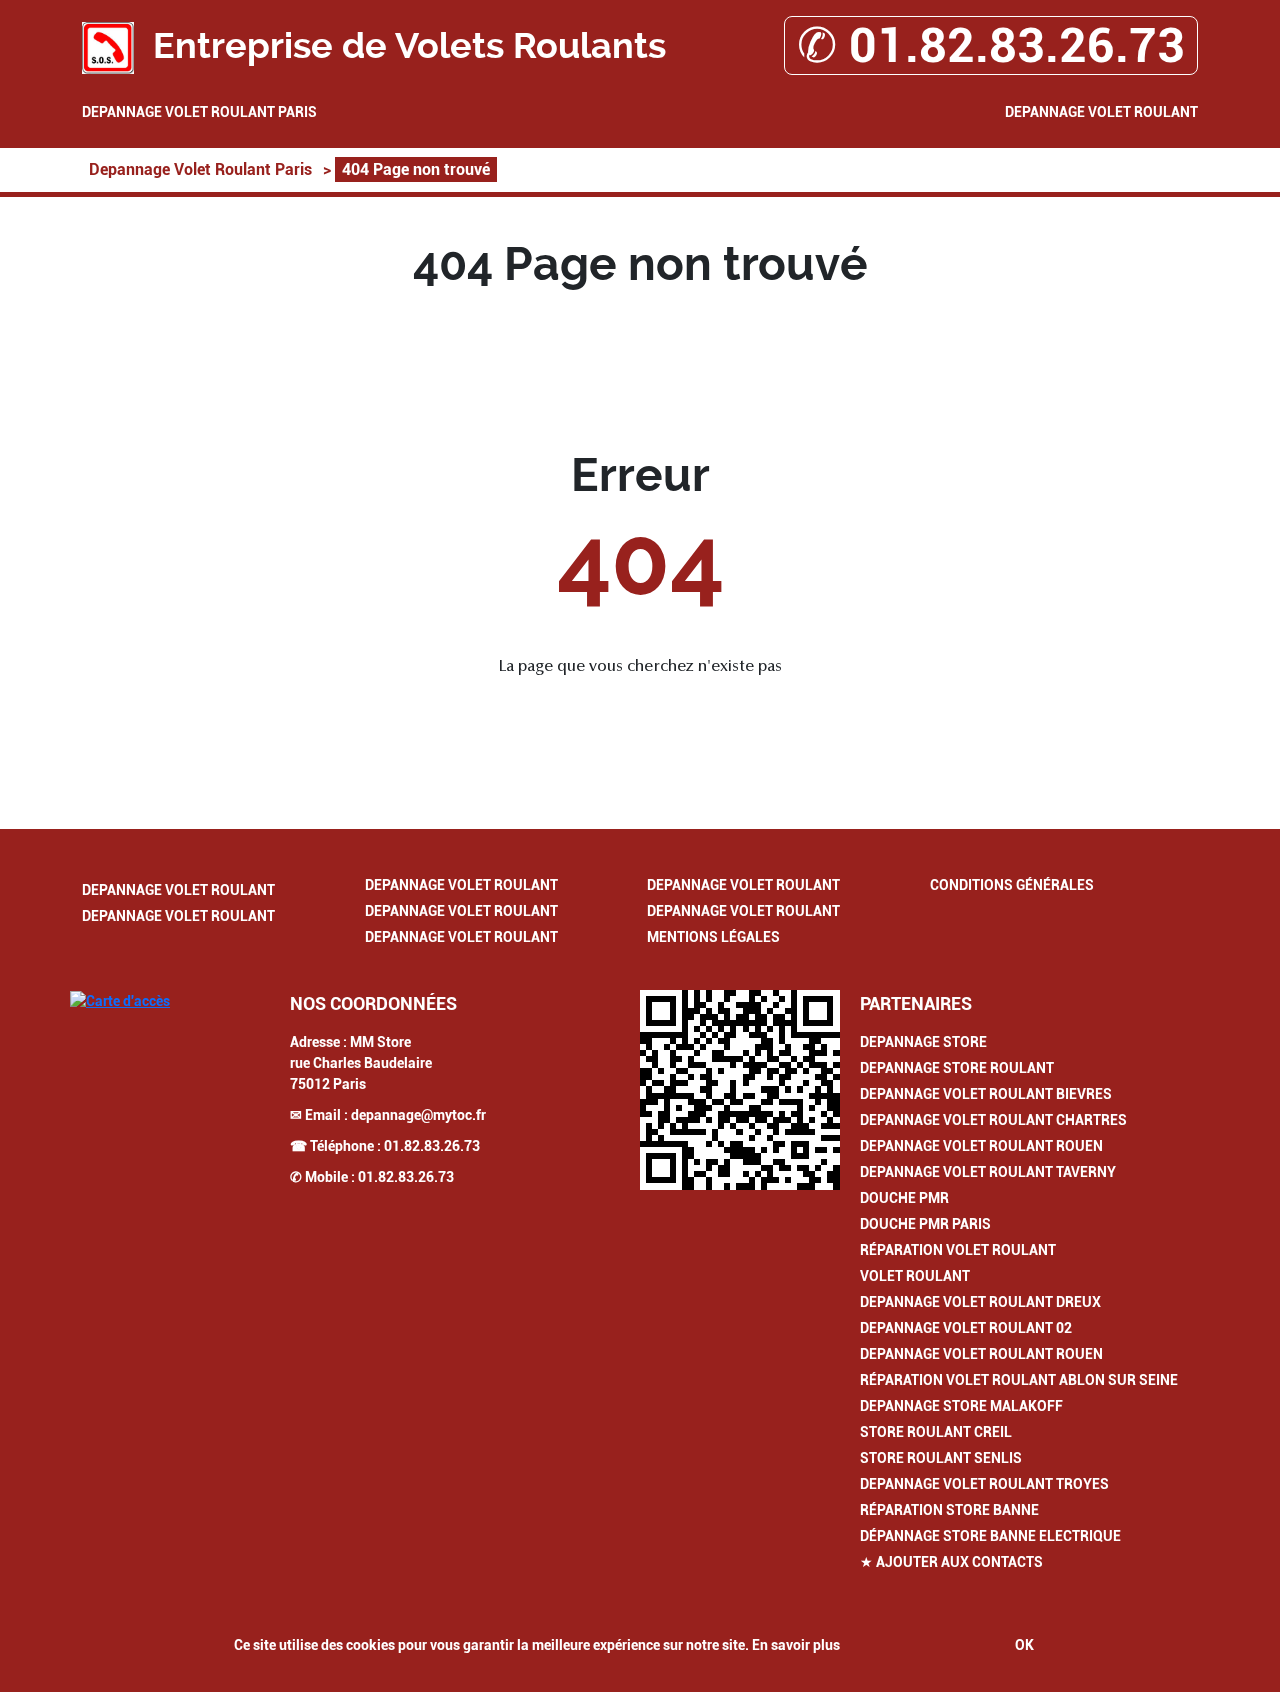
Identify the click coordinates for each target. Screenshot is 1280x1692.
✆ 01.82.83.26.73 (991, 45)
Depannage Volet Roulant (1101, 112)
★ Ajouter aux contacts (951, 1562)
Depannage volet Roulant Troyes (984, 1484)
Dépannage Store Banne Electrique (990, 1536)
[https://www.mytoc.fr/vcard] (740, 1090)
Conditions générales (1012, 885)
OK (1024, 1645)
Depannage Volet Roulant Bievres (986, 1094)
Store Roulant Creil (936, 1432)
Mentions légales (713, 937)
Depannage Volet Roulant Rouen (981, 1146)
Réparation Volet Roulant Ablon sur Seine (1019, 1380)
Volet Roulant (915, 1276)
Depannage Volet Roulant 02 (966, 1328)
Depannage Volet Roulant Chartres (993, 1120)
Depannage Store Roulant (957, 1068)
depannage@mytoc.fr (418, 1115)
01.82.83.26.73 (432, 1146)
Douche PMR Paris (925, 1224)
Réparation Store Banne (949, 1510)
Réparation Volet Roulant (958, 1250)
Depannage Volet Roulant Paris (199, 112)
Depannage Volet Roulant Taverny (988, 1172)
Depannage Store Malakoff (961, 1406)
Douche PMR (904, 1198)
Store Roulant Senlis (941, 1458)
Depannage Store (923, 1042)
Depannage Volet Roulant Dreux (980, 1302)
